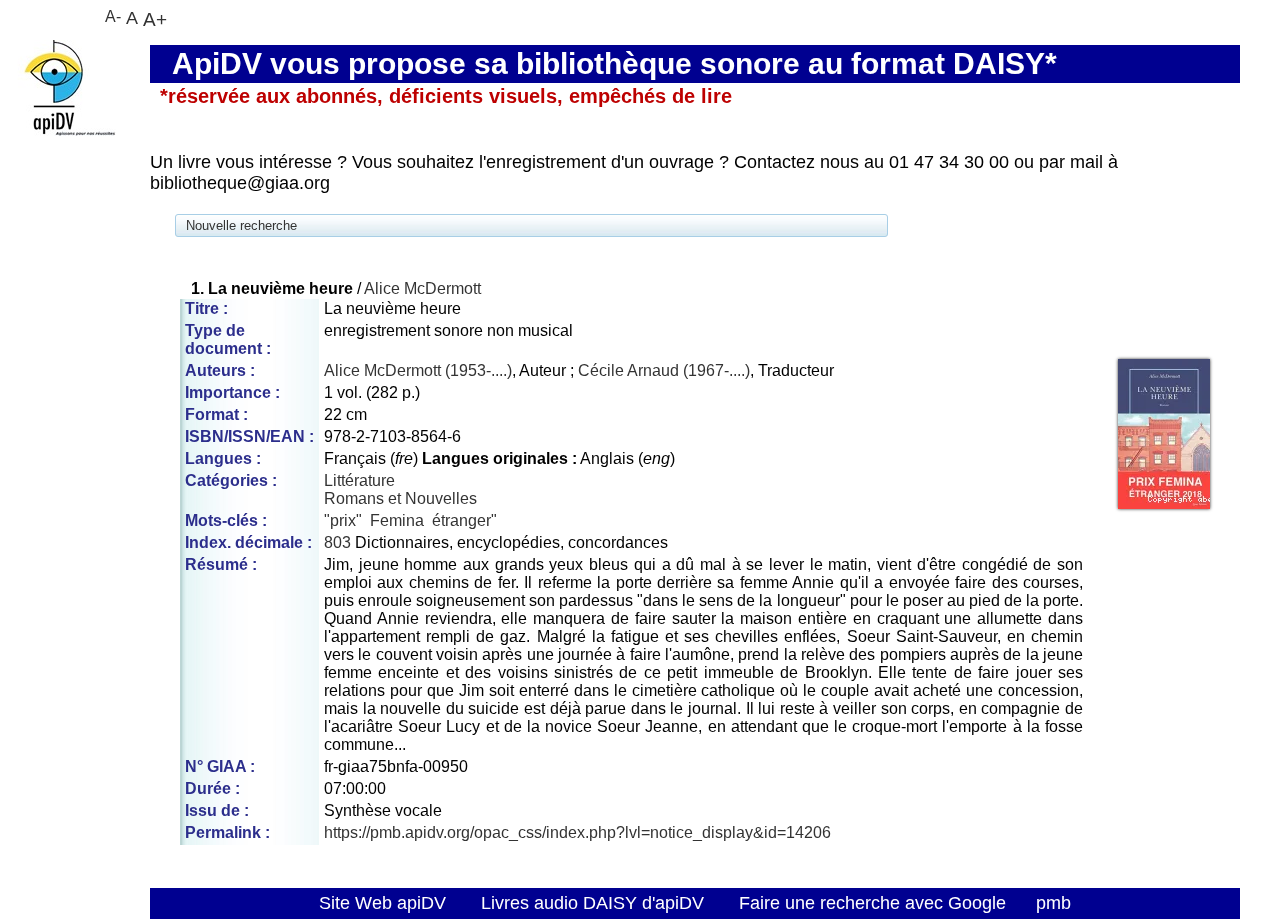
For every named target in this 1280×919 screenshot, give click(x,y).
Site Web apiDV (382, 903)
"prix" (343, 520)
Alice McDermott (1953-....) (418, 370)
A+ (155, 19)
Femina (397, 520)
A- (113, 16)
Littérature (359, 480)
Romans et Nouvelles (400, 498)
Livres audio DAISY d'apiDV (592, 903)
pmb (1053, 903)
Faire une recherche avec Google (872, 903)
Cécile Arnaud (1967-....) (664, 370)
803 (337, 542)
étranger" (464, 520)
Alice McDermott (422, 288)
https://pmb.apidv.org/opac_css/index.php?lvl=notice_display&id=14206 (577, 832)
